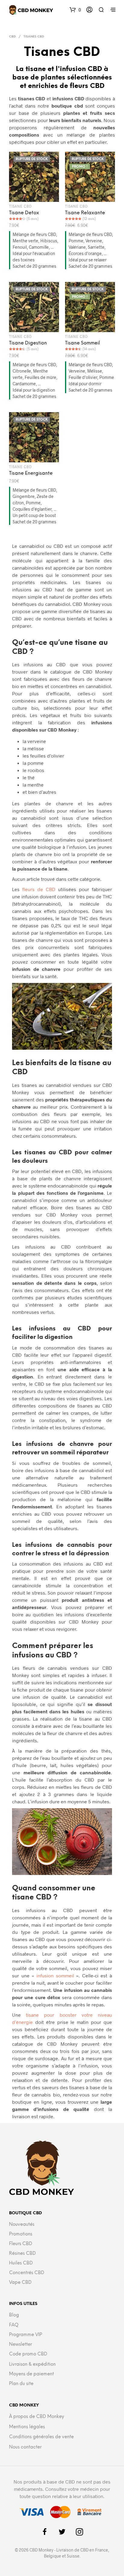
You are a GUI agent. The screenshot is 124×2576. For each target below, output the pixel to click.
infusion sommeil (55, 1975)
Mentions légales (27, 2427)
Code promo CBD (28, 2354)
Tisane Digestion (28, 343)
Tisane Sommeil (82, 343)
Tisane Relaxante (85, 213)
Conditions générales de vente (41, 2437)
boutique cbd (67, 106)
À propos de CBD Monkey (37, 2417)
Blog (14, 2315)
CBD (12, 37)
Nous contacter (25, 2447)
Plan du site (21, 2384)
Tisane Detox (24, 213)
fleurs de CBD (39, 889)
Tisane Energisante (31, 473)
